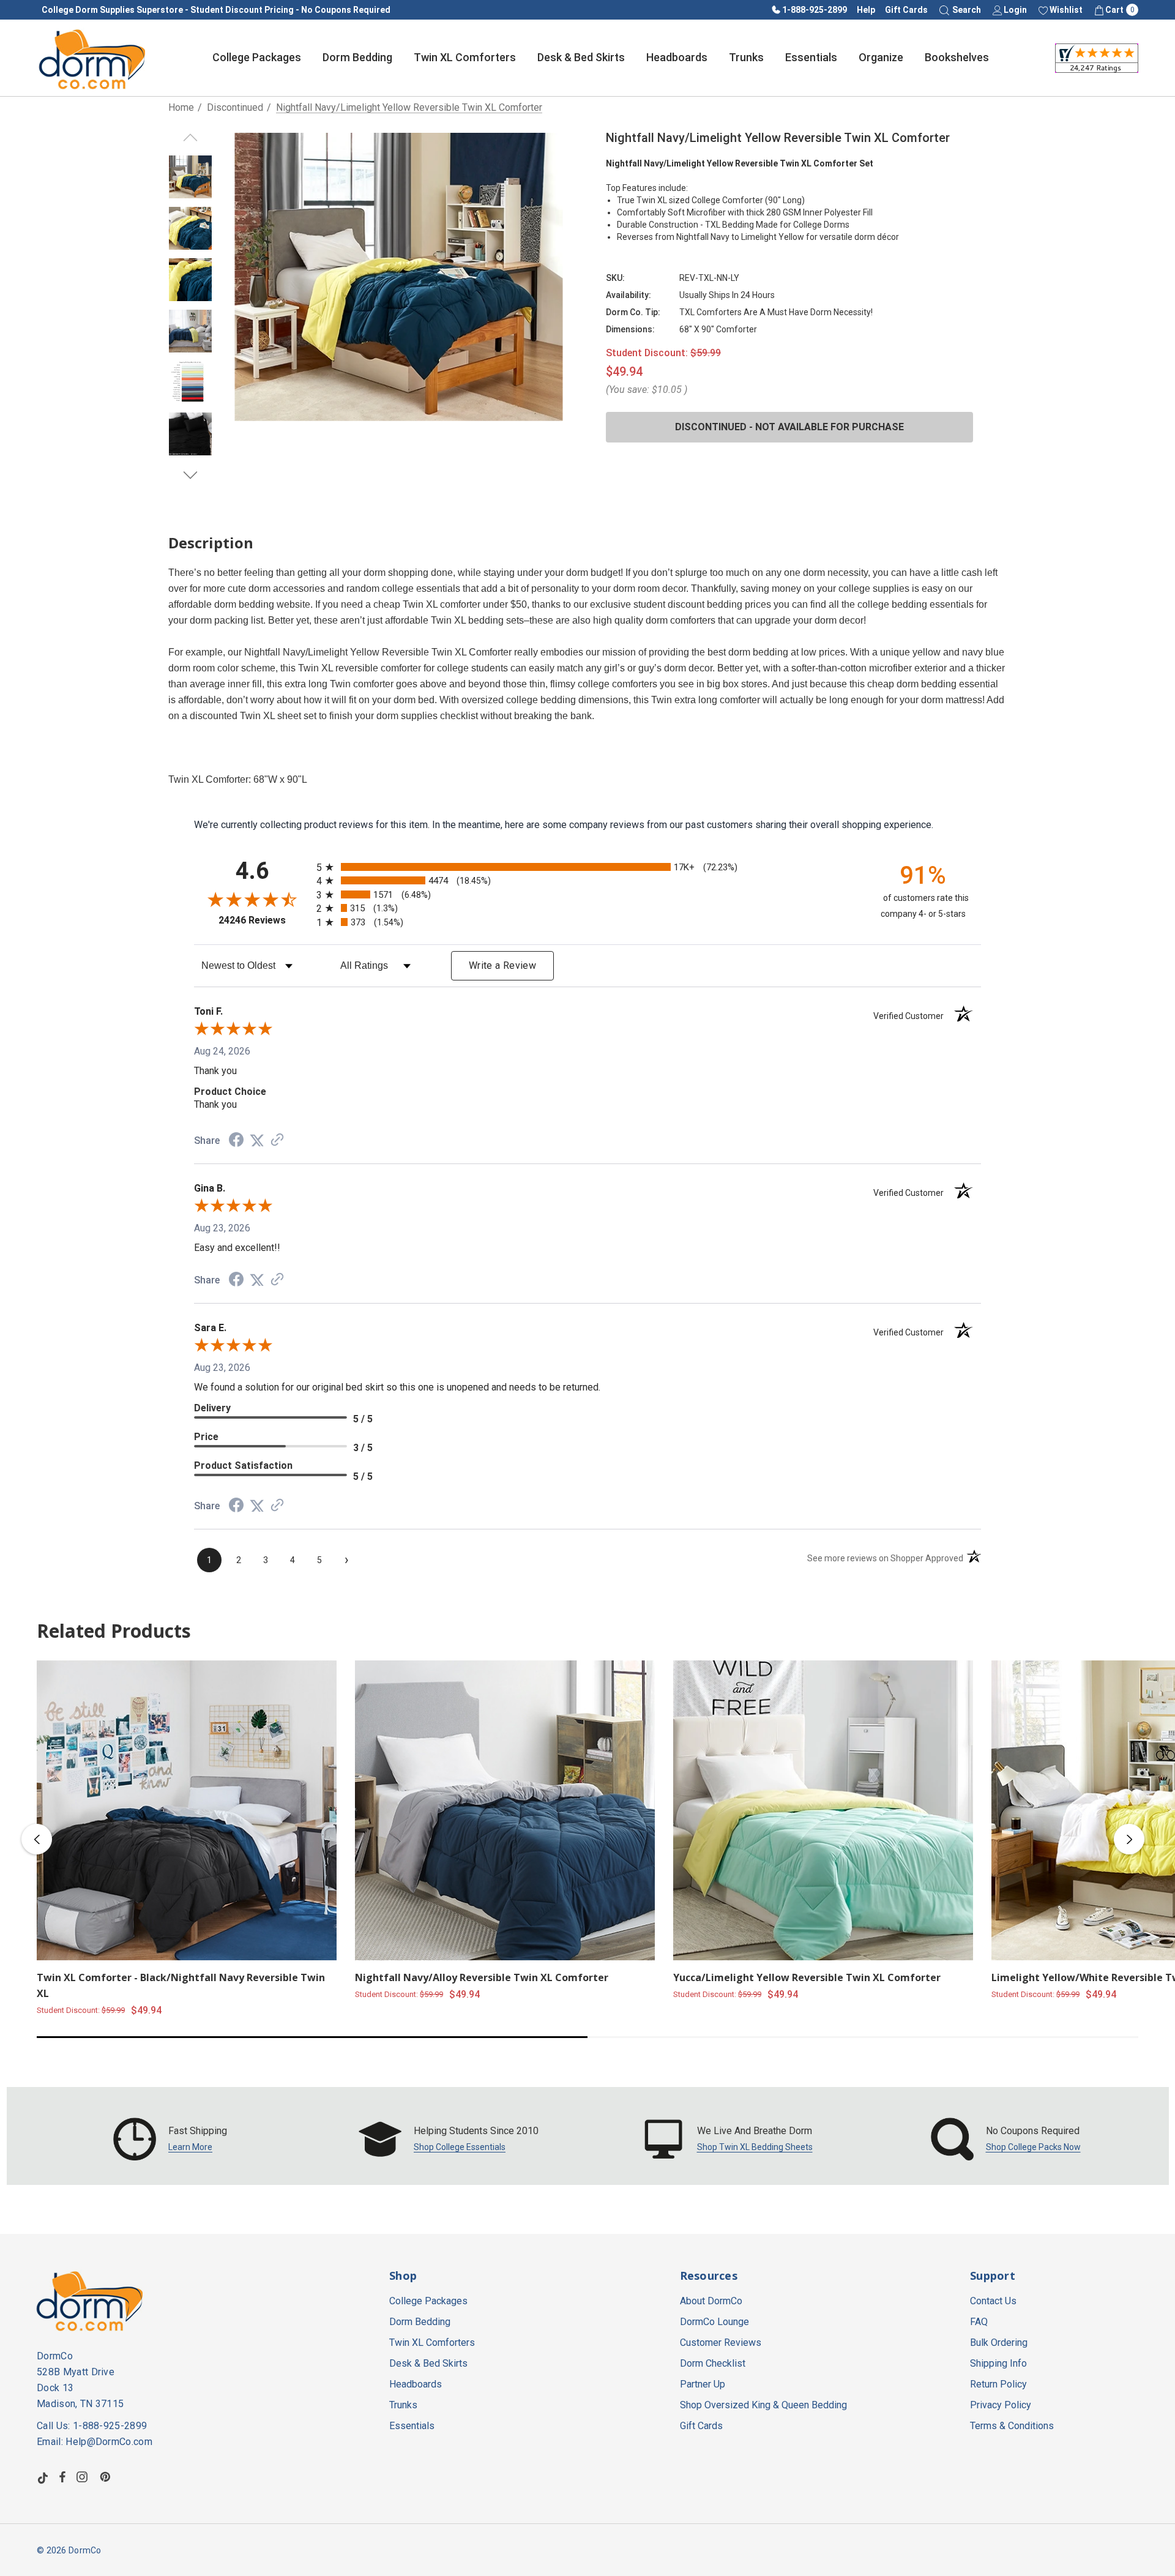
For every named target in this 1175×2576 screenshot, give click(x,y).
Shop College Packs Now (1033, 2147)
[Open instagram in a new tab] (84, 2477)
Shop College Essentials (460, 2147)
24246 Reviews (264, 920)
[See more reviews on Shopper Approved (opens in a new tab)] (277, 1141)
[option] (170, 2139)
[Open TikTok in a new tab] (43, 2477)
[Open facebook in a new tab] (62, 2477)
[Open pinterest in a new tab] (107, 2477)
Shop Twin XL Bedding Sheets (755, 2147)
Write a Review (502, 965)
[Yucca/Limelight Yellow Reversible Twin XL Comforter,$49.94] (823, 1810)
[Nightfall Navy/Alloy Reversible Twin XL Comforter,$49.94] (505, 1810)
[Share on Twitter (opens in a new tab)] (257, 1141)
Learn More (190, 2147)
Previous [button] (37, 1839)
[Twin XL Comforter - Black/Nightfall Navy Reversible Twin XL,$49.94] (187, 1810)
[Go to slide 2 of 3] (191, 475)
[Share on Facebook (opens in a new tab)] (236, 1141)
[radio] (587, 867)
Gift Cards (906, 10)
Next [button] (1129, 1839)
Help (866, 10)
